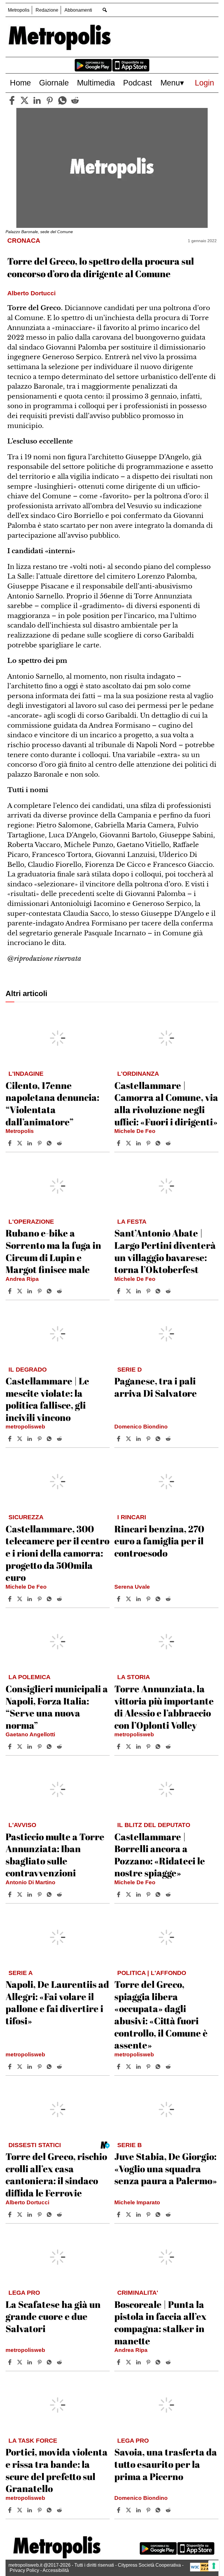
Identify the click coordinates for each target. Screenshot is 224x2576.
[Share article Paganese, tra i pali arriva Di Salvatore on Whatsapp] (159, 1439)
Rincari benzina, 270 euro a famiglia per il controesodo (159, 1541)
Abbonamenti (78, 10)
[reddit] (75, 100)
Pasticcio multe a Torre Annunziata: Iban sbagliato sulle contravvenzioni (55, 1855)
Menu (170, 83)
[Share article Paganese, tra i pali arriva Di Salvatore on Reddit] (169, 1439)
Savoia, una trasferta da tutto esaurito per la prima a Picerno (166, 2464)
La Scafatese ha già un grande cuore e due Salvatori (53, 2316)
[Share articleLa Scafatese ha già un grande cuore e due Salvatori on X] (20, 2362)
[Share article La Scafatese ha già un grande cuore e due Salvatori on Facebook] (10, 2362)
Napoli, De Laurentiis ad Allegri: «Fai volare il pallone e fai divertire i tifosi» (57, 2002)
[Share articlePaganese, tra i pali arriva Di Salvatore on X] (129, 1439)
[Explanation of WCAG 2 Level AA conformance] (203, 2570)
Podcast (138, 83)
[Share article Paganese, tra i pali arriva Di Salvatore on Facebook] (119, 1439)
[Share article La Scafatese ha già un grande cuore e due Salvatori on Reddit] (60, 2362)
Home (20, 83)
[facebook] (12, 100)
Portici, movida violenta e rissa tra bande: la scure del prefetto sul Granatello (57, 2470)
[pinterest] (50, 100)
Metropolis (19, 10)
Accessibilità (56, 2570)
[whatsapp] (62, 100)
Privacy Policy (24, 2570)
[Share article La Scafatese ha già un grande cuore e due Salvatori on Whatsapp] (50, 2362)
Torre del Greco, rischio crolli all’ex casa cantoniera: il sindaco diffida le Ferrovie (56, 2175)
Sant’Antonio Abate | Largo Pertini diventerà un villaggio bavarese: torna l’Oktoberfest (165, 1251)
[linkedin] (37, 100)
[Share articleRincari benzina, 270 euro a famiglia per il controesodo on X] (129, 1599)
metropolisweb (25, 1427)
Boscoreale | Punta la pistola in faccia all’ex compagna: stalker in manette (160, 2322)
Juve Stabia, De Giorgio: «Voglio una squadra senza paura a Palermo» (166, 2168)
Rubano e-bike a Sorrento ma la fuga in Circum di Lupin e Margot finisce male (53, 1251)
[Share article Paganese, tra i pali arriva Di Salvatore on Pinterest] (149, 1439)
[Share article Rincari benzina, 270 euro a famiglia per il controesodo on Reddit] (169, 1599)
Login (204, 83)
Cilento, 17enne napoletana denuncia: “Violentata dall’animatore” (52, 1103)
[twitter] (24, 100)
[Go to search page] (105, 10)
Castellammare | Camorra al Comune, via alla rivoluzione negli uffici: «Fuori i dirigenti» (166, 1103)
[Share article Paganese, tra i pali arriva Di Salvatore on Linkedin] (139, 1439)
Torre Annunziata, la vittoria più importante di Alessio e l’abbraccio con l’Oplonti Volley (164, 1707)
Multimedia (96, 83)
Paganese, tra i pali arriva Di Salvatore (156, 1387)
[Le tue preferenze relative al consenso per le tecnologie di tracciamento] (214, 2566)
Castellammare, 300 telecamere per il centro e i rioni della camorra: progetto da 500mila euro (57, 1553)
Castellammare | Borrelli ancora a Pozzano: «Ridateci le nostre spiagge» (160, 1855)
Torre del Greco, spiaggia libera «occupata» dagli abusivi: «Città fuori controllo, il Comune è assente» (161, 2014)
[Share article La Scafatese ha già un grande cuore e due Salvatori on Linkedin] (30, 2362)
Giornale (54, 83)
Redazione (47, 10)
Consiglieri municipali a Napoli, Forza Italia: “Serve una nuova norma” (57, 1707)
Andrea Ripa (22, 1279)
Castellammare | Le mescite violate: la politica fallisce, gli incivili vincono (47, 1399)
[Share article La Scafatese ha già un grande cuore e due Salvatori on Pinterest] (40, 2362)
